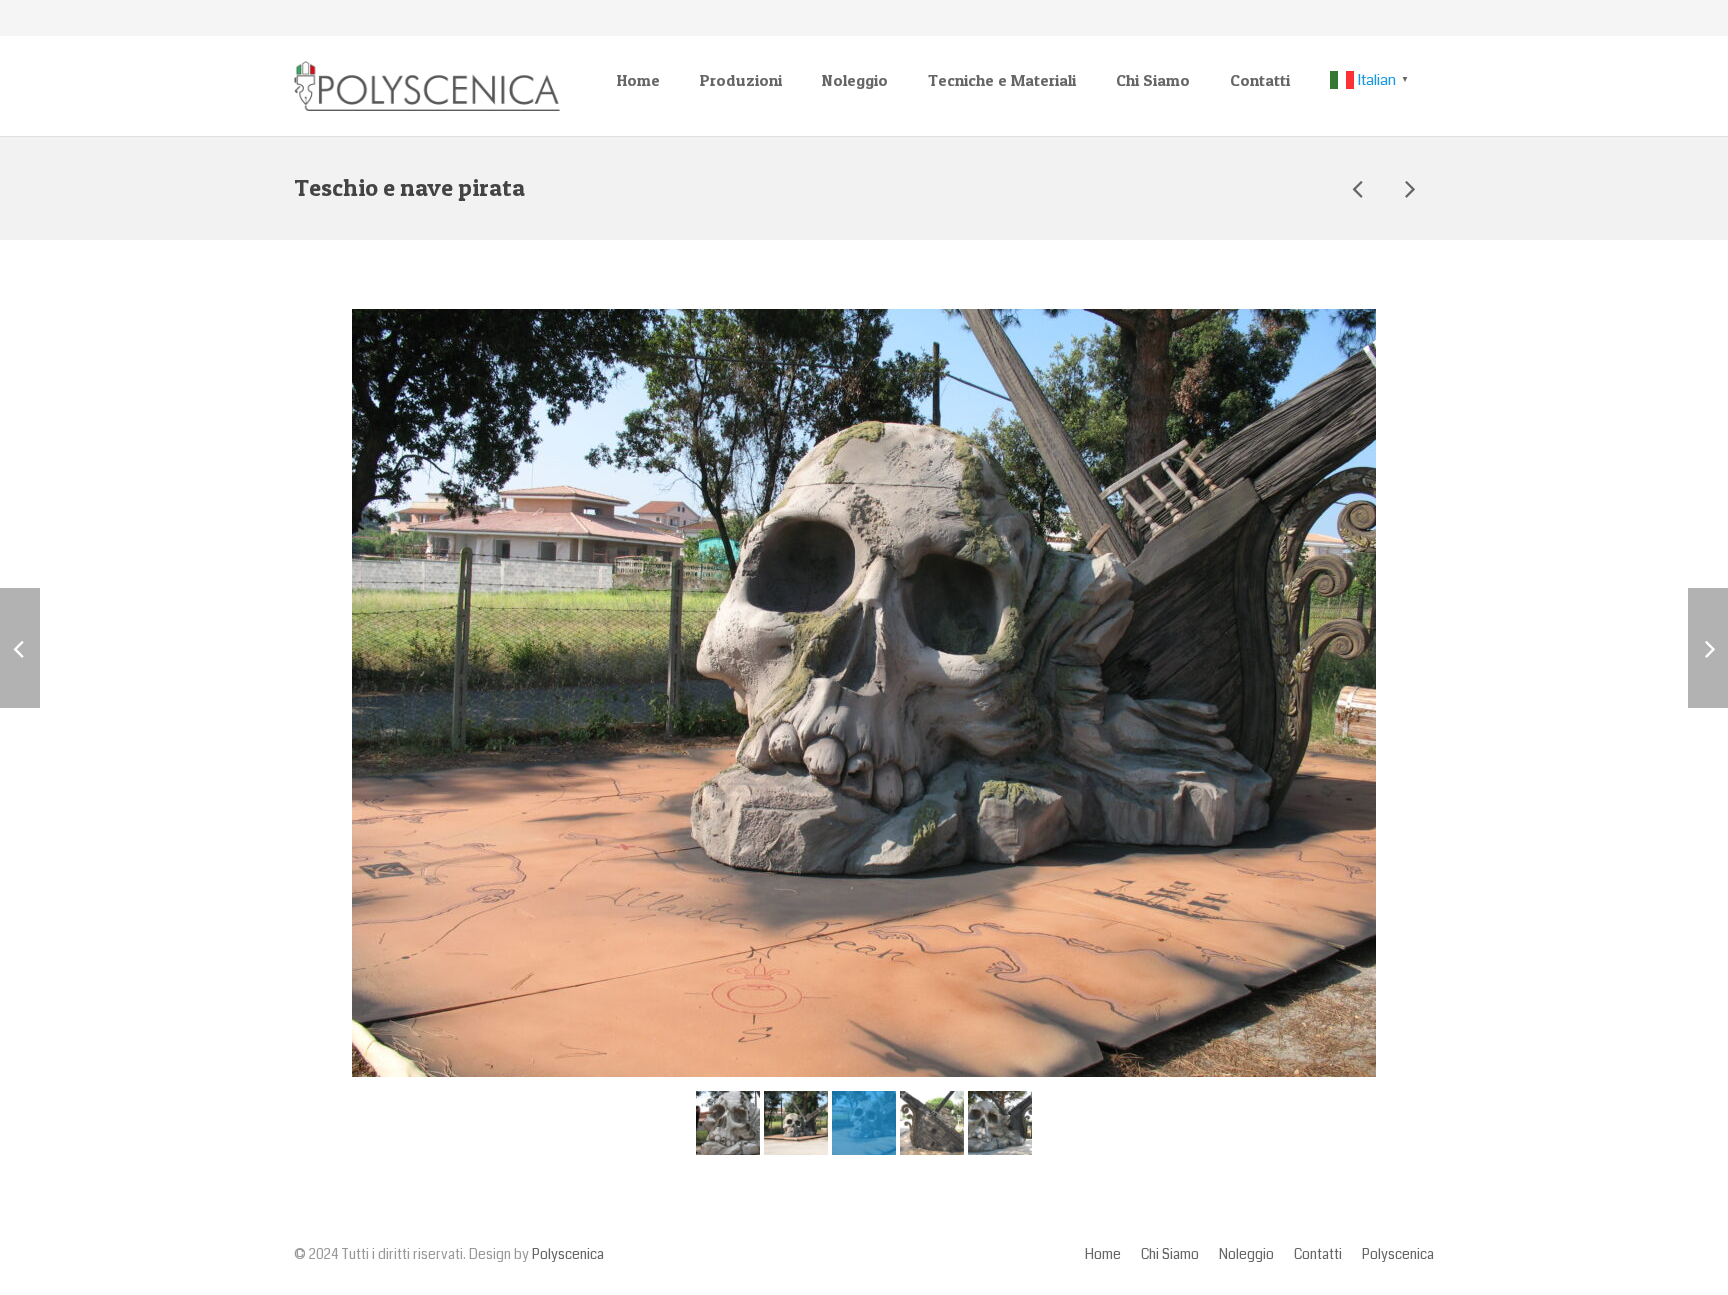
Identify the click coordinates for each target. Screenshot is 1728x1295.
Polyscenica (568, 1254)
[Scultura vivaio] (1359, 188)
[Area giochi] (1409, 188)
